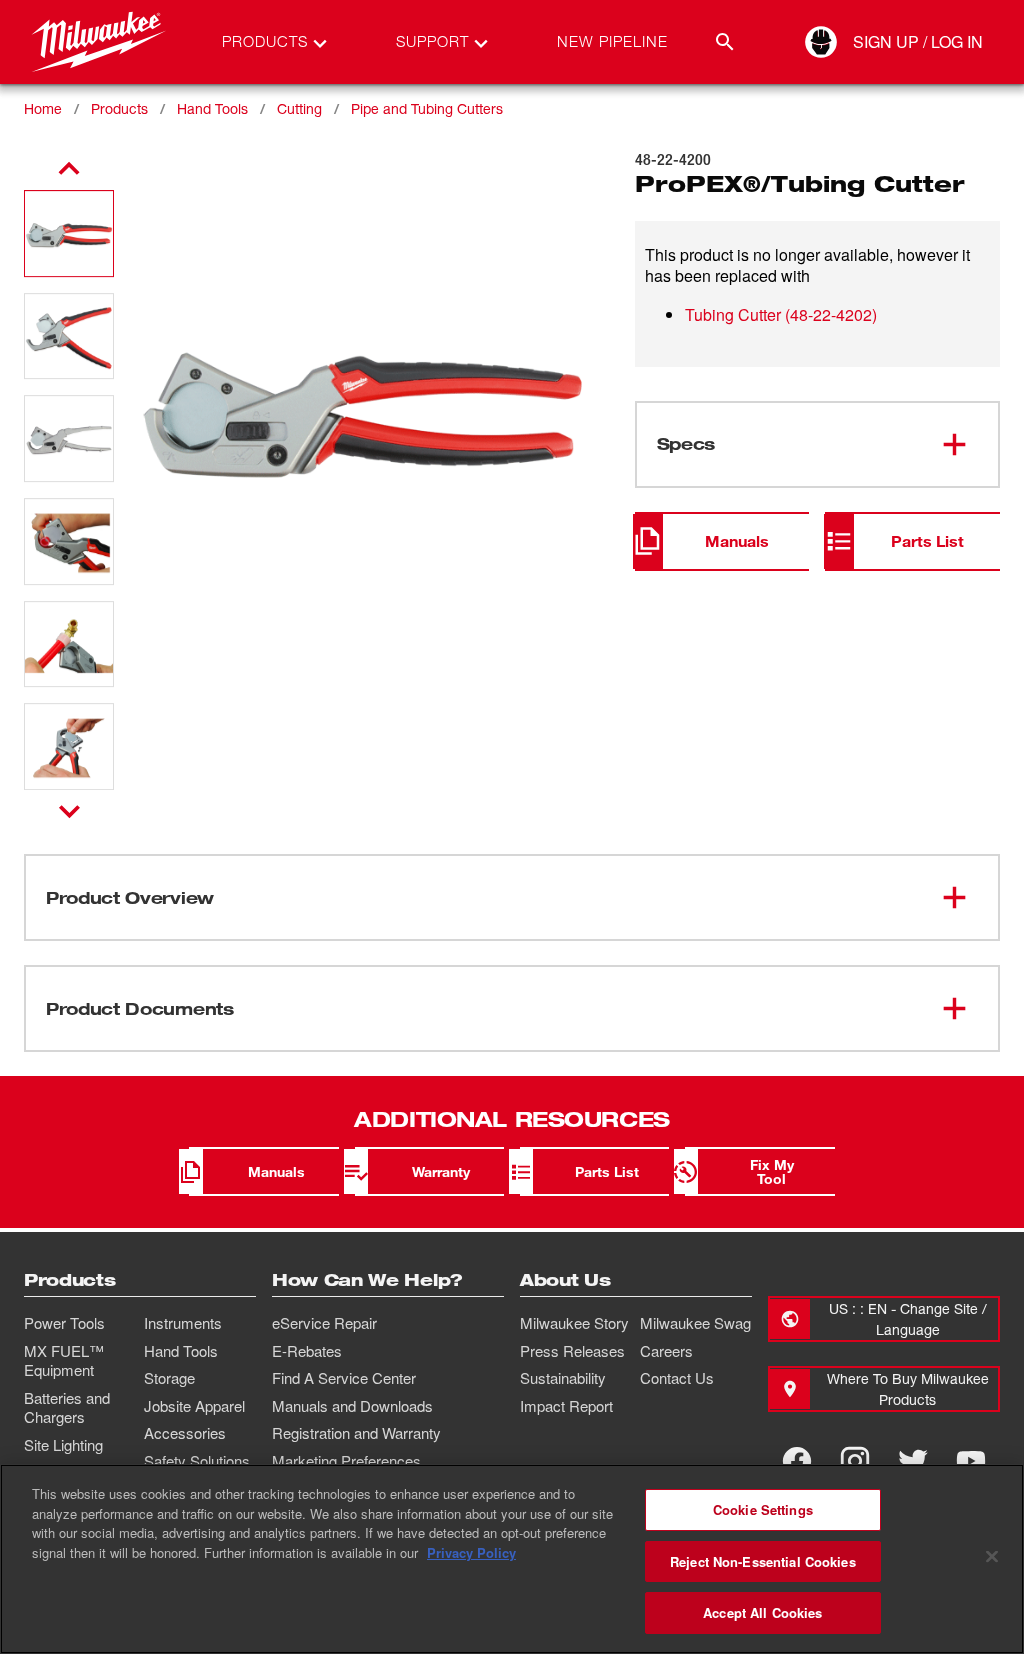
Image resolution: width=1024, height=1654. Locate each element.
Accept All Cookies (762, 1612)
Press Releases (572, 1351)
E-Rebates (307, 1351)
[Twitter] (913, 1461)
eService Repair (324, 1323)
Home (43, 108)
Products (119, 108)
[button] (69, 233)
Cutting (299, 108)
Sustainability (563, 1378)
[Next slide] (69, 811)
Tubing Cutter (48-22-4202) (781, 314)
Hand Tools (212, 108)
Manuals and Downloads (352, 1406)
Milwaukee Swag (695, 1323)
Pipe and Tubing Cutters (427, 108)
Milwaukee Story (574, 1323)
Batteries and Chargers (67, 1408)
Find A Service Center (344, 1378)
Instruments (183, 1323)
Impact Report (566, 1406)
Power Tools (64, 1323)
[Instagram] (855, 1461)
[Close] (992, 1557)
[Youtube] (971, 1461)
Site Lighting (63, 1445)
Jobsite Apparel (194, 1406)
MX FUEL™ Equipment (64, 1361)
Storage (169, 1378)
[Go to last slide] (69, 169)
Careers (666, 1351)
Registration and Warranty (356, 1433)
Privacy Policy (471, 1552)
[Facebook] (797, 1461)
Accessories (185, 1433)
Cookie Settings (763, 1509)
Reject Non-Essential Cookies (763, 1561)
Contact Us (677, 1378)
